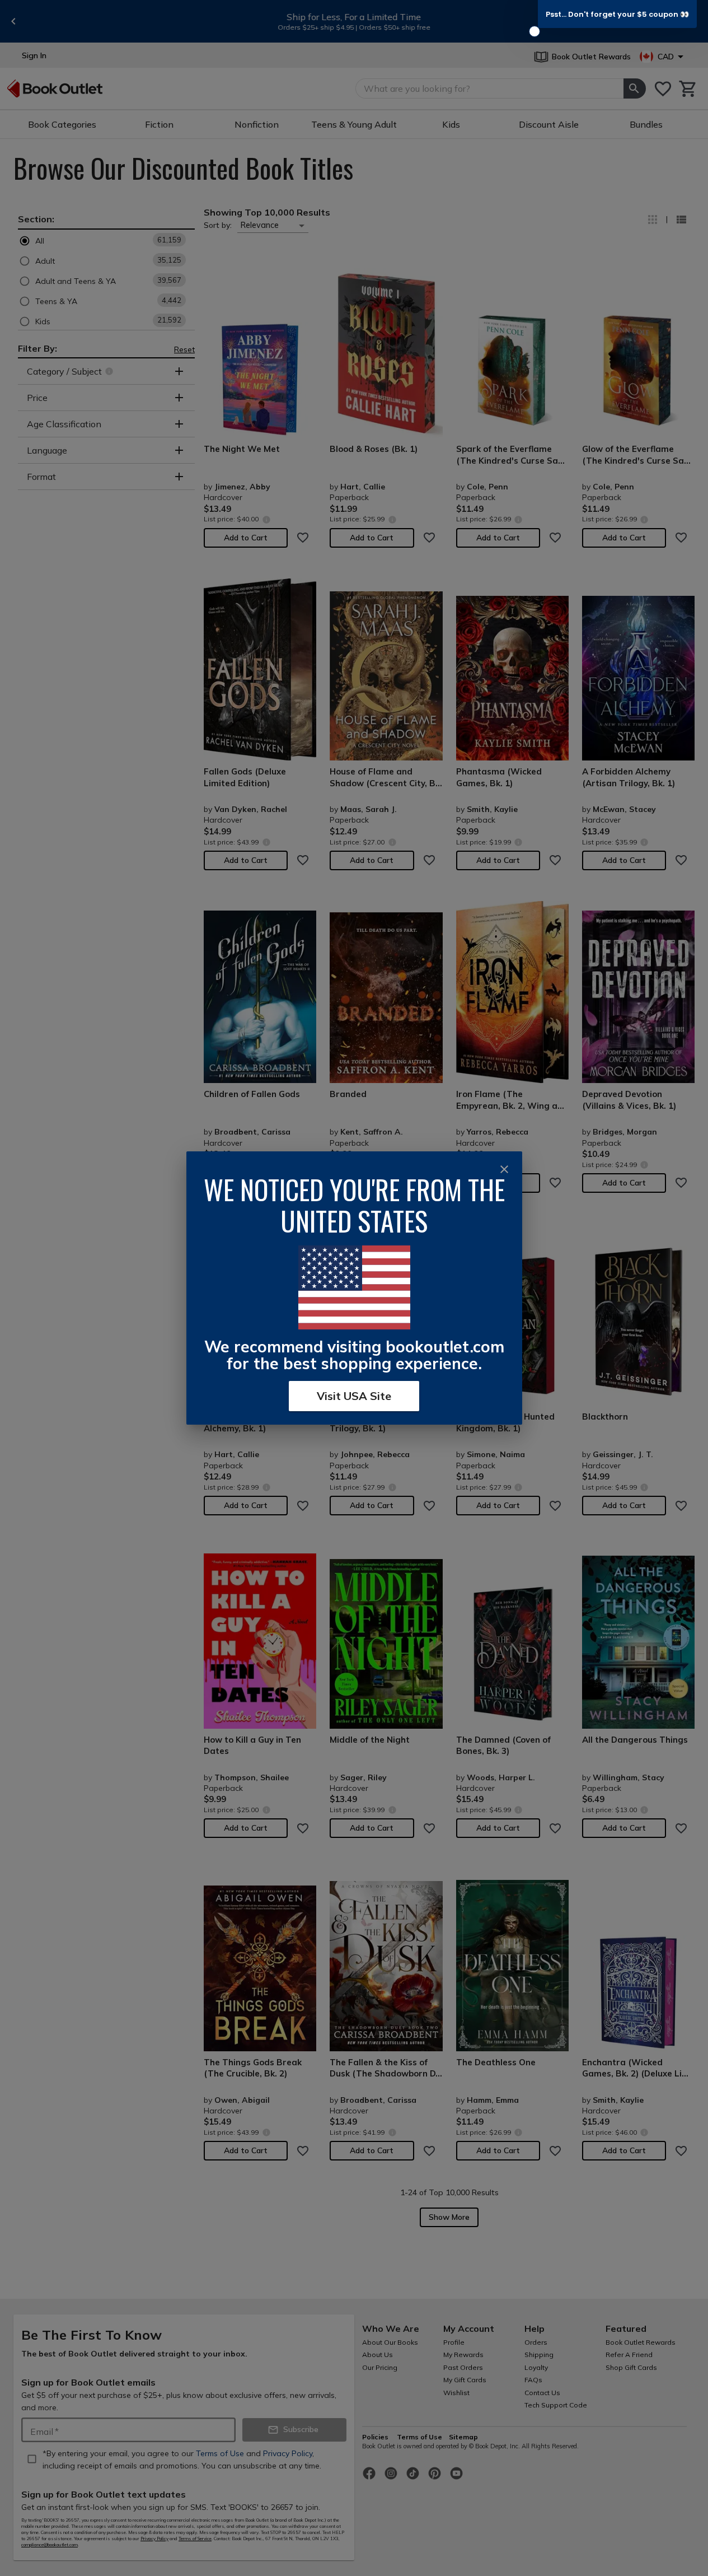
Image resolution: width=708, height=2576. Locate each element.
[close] (504, 1169)
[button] (617, 14)
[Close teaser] (534, 31)
